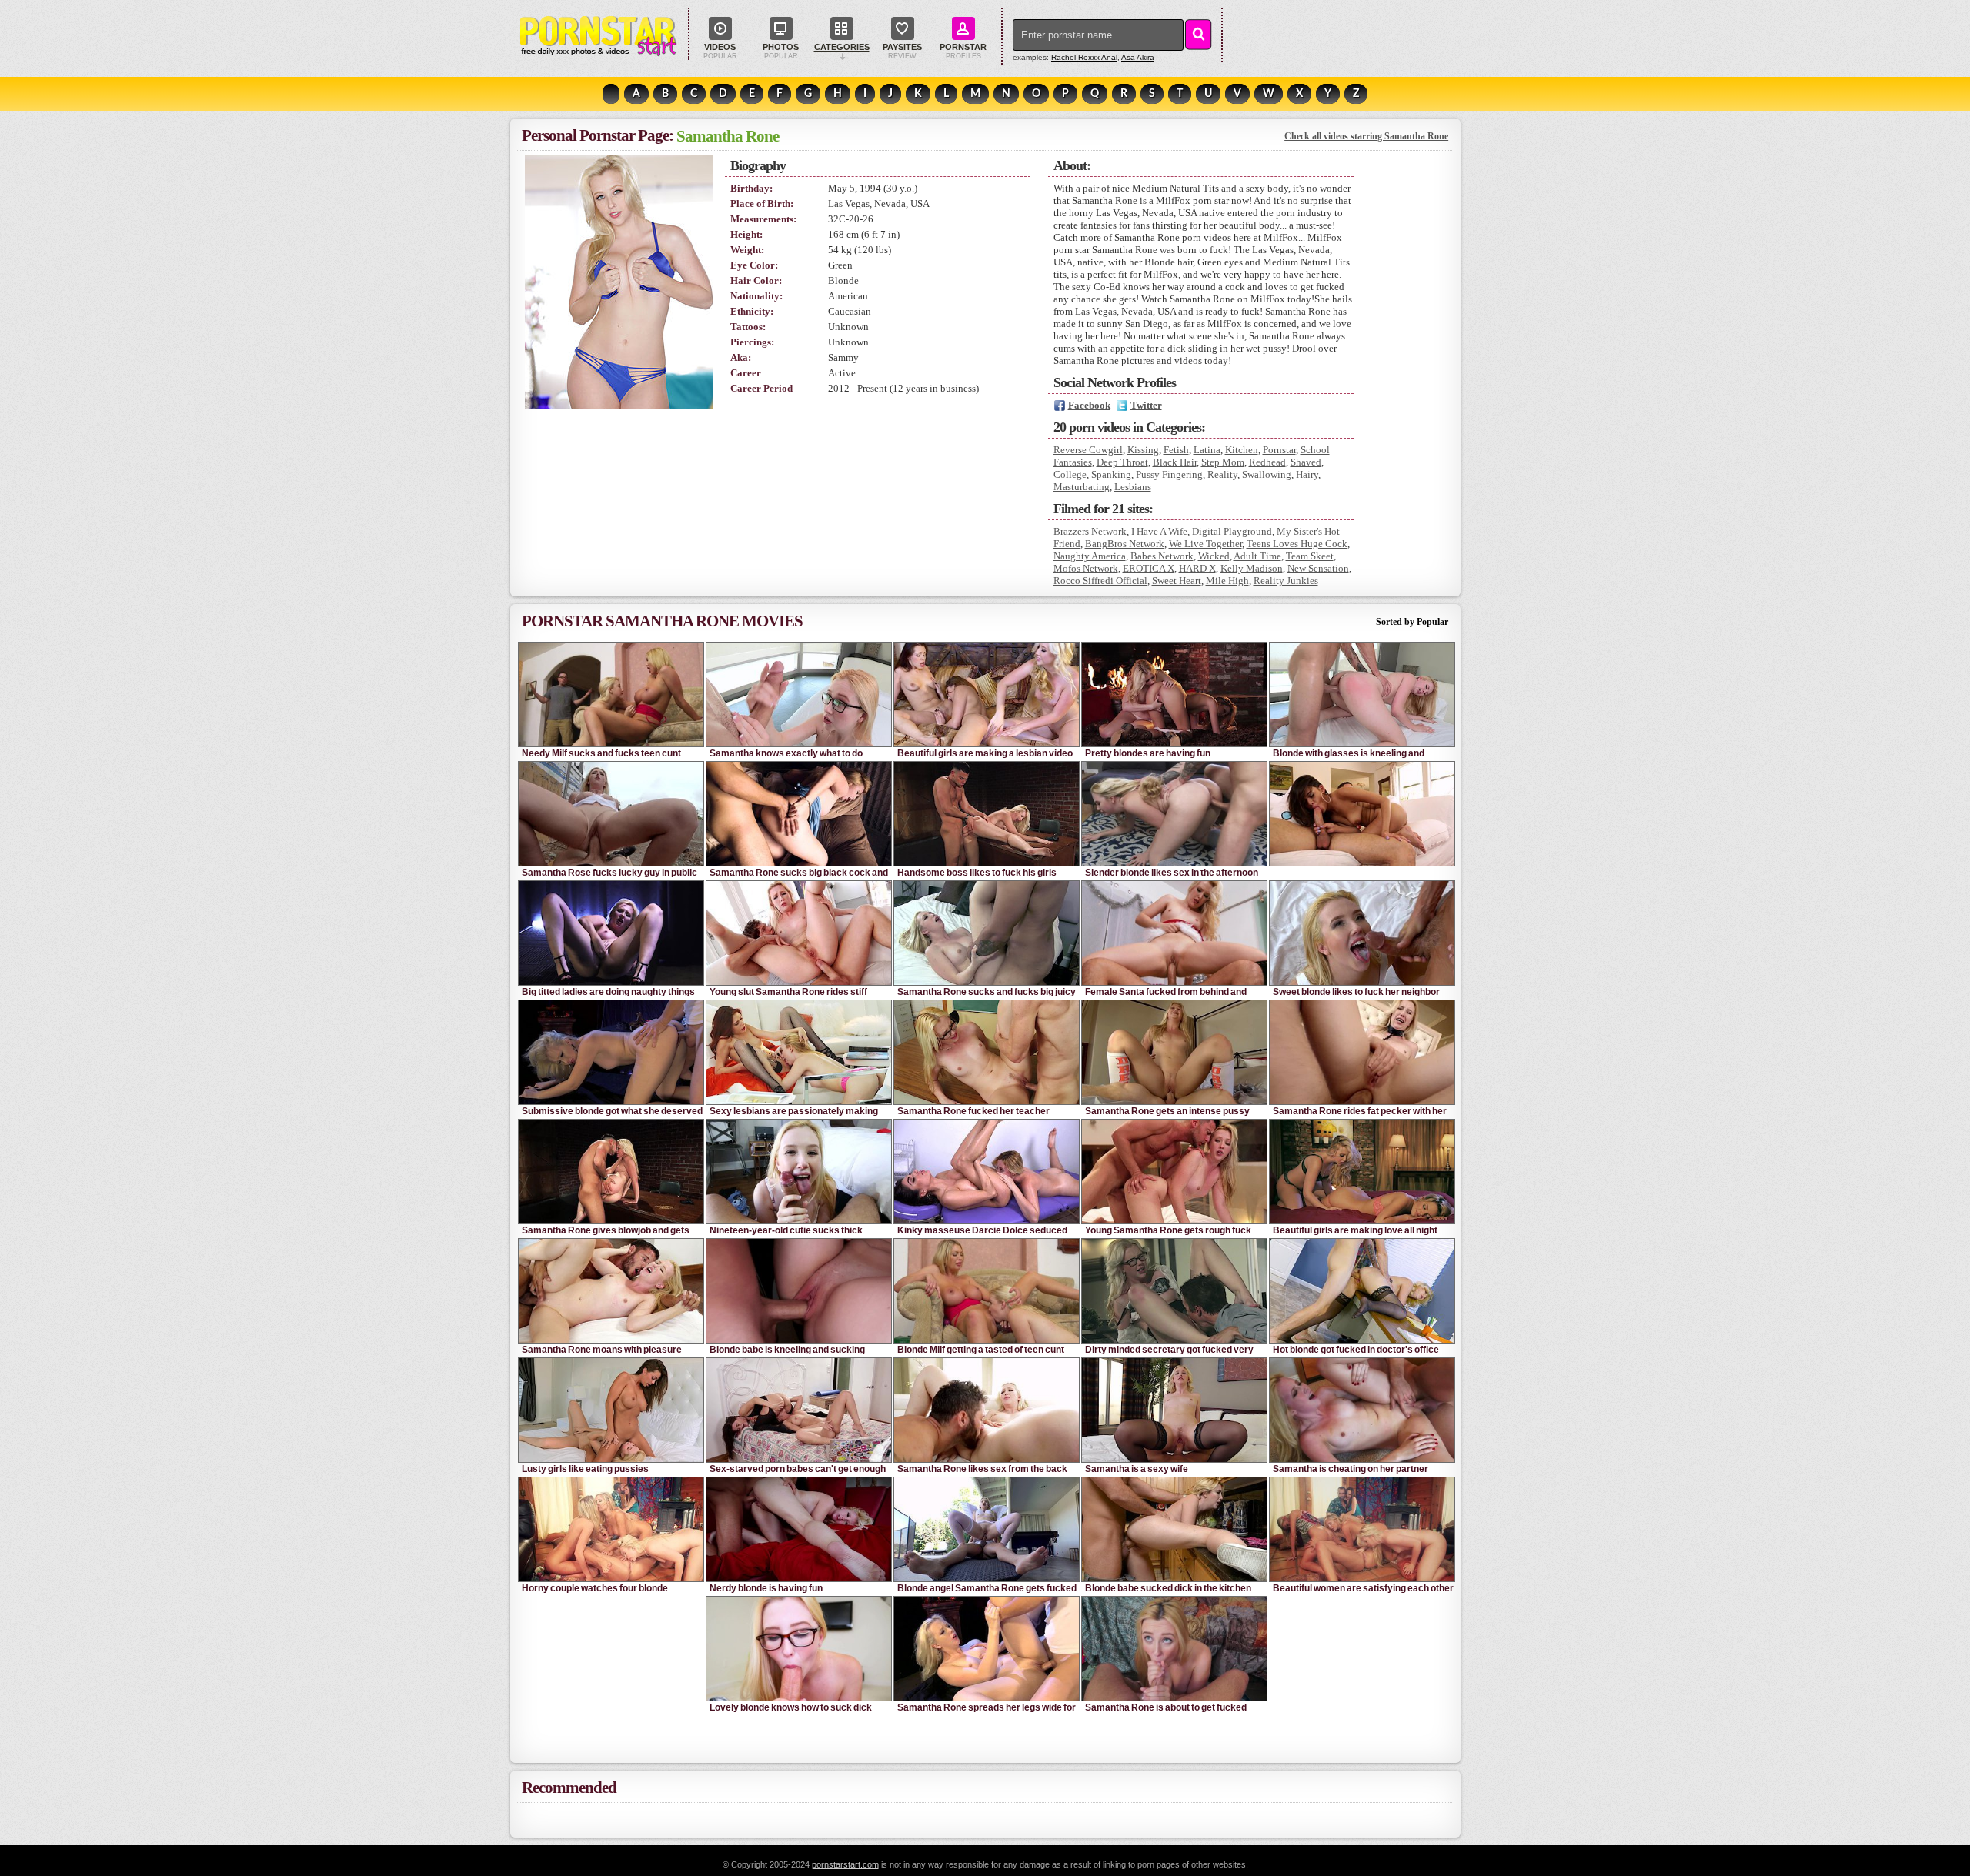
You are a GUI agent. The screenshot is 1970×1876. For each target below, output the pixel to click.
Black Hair (1175, 462)
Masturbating (1082, 487)
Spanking (1111, 474)
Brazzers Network (1090, 531)
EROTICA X (1149, 568)
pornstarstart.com (845, 1864)
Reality (1222, 474)
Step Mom (1223, 462)
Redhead (1267, 462)
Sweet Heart (1177, 581)
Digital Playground (1232, 531)
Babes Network (1162, 556)
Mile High (1227, 581)
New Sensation (1318, 568)
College (1070, 474)
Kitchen (1242, 450)
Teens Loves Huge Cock (1297, 544)
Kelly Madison (1252, 568)
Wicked (1214, 556)
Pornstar (1279, 450)
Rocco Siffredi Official (1100, 581)
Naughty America (1090, 556)
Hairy (1307, 474)
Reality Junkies (1286, 581)
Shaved (1306, 462)
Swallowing (1267, 474)
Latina (1207, 450)
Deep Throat (1122, 462)
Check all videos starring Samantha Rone (1366, 136)
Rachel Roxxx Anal (1084, 57)
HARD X (1197, 568)
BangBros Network (1125, 544)
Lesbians (1133, 487)
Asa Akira (1138, 57)
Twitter (1146, 405)
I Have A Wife (1159, 531)
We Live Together (1205, 544)
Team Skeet (1310, 556)
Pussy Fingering (1169, 474)
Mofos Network (1086, 568)
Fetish (1176, 450)
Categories (842, 47)
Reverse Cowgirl (1088, 450)
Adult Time (1257, 556)
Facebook (1089, 405)
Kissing (1143, 450)
